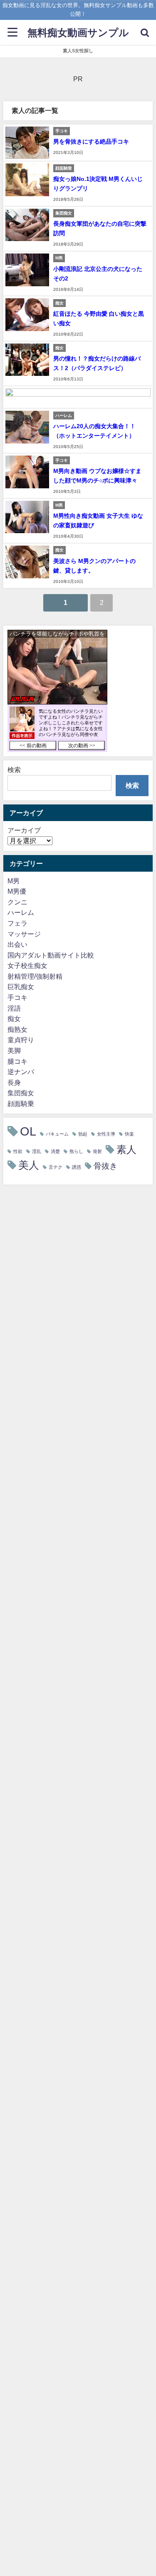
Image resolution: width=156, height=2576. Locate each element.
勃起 (83, 1134)
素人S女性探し (78, 51)
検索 (14, 770)
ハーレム (21, 912)
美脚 (14, 1050)
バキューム (57, 1134)
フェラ (17, 923)
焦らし (76, 1152)
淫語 (14, 1008)
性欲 (18, 1152)
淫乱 (37, 1152)
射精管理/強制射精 (35, 976)
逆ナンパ (21, 1072)
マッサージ (24, 934)
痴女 (14, 1019)
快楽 (129, 1134)
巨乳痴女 (21, 987)
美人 (29, 1165)
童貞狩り (21, 1040)
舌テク (56, 1167)
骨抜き (105, 1166)
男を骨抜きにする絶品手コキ (91, 141)
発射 (97, 1152)
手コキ (17, 997)
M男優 (17, 891)
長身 (14, 1082)
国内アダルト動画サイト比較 (51, 955)
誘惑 (77, 1167)
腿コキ (17, 1061)
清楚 (55, 1152)
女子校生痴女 (27, 965)
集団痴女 (21, 1093)
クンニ (17, 902)
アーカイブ (24, 830)
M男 (14, 881)
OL (28, 1131)
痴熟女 (17, 1029)
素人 (126, 1149)
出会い (17, 944)
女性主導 (106, 1134)
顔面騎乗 (21, 1104)
